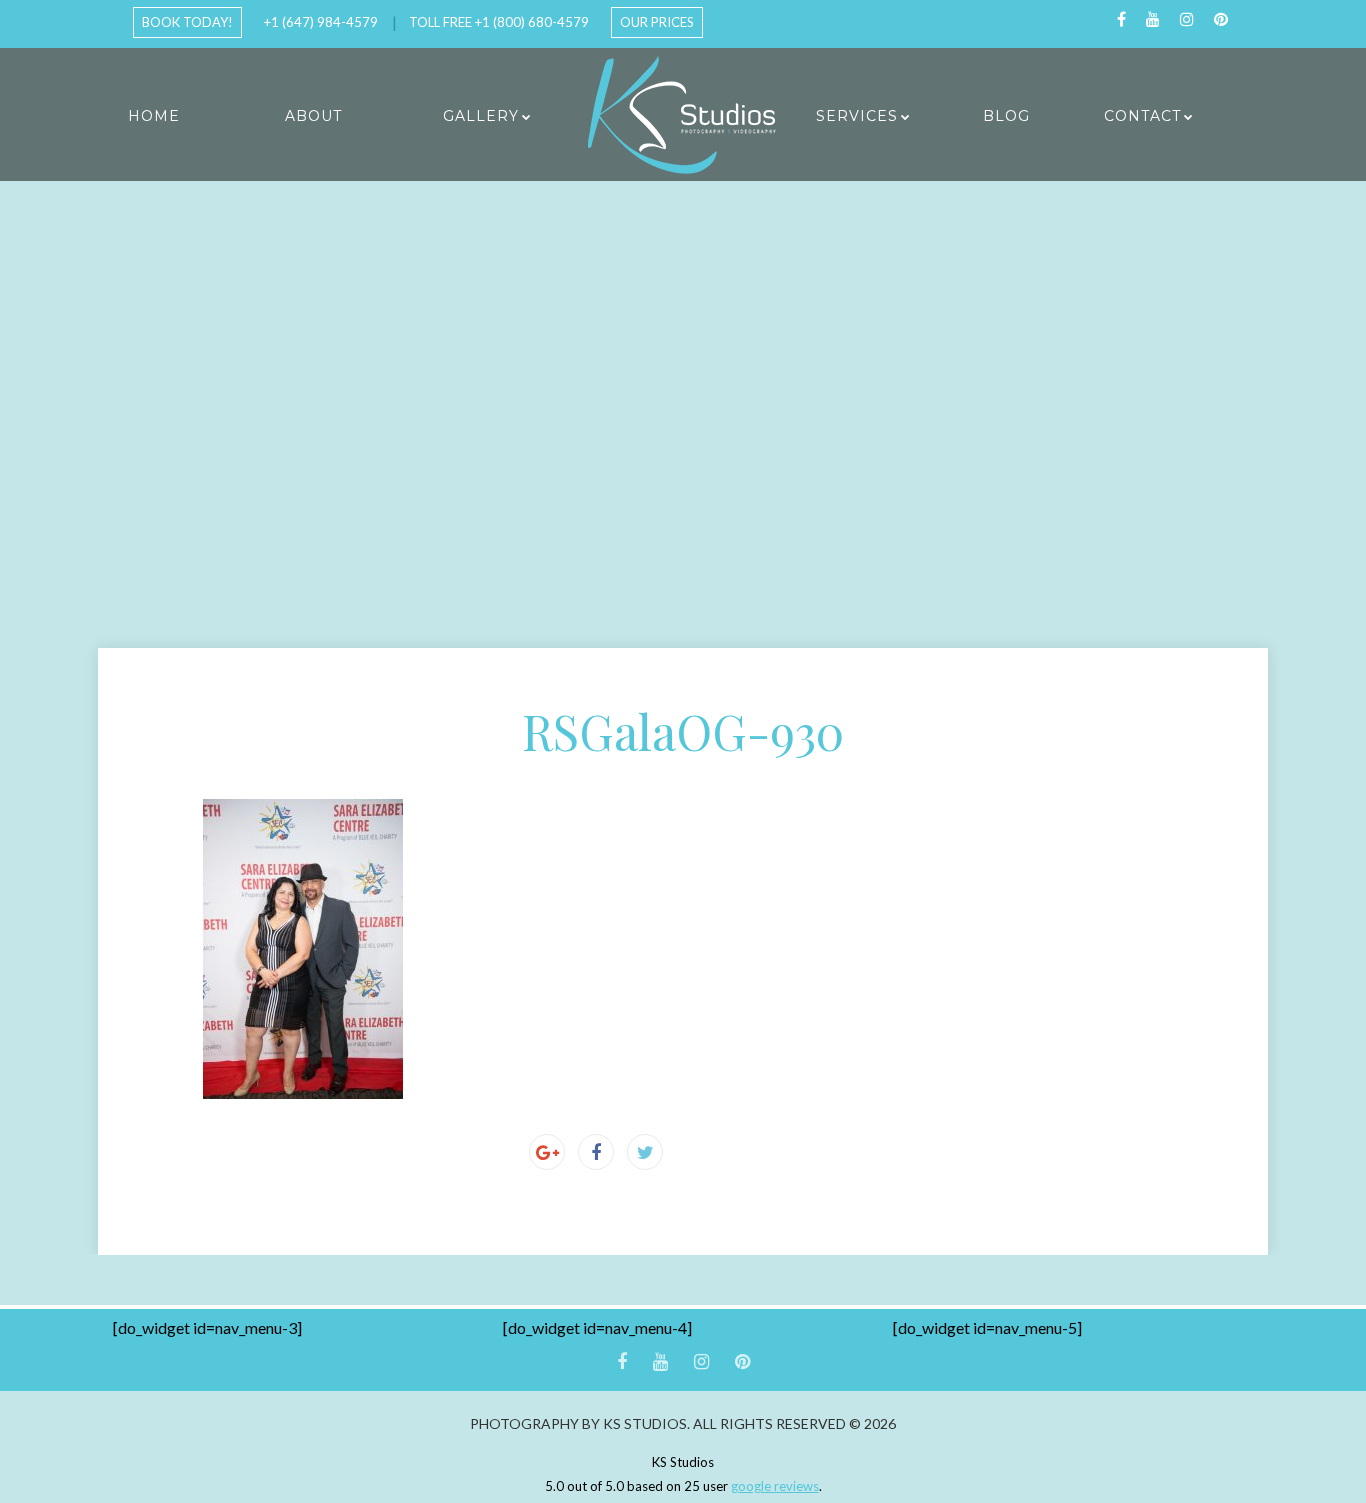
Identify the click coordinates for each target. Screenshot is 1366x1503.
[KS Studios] (683, 115)
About (313, 116)
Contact (1142, 116)
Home (154, 116)
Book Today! (187, 22)
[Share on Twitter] (645, 1152)
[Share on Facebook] (596, 1152)
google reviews (775, 1486)
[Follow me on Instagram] (1187, 19)
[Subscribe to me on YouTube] (1153, 19)
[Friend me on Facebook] (1121, 19)
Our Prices (657, 22)
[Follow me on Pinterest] (1221, 19)
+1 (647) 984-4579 (321, 22)
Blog (1006, 116)
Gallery (481, 116)
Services (857, 116)
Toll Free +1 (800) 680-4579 (499, 22)
